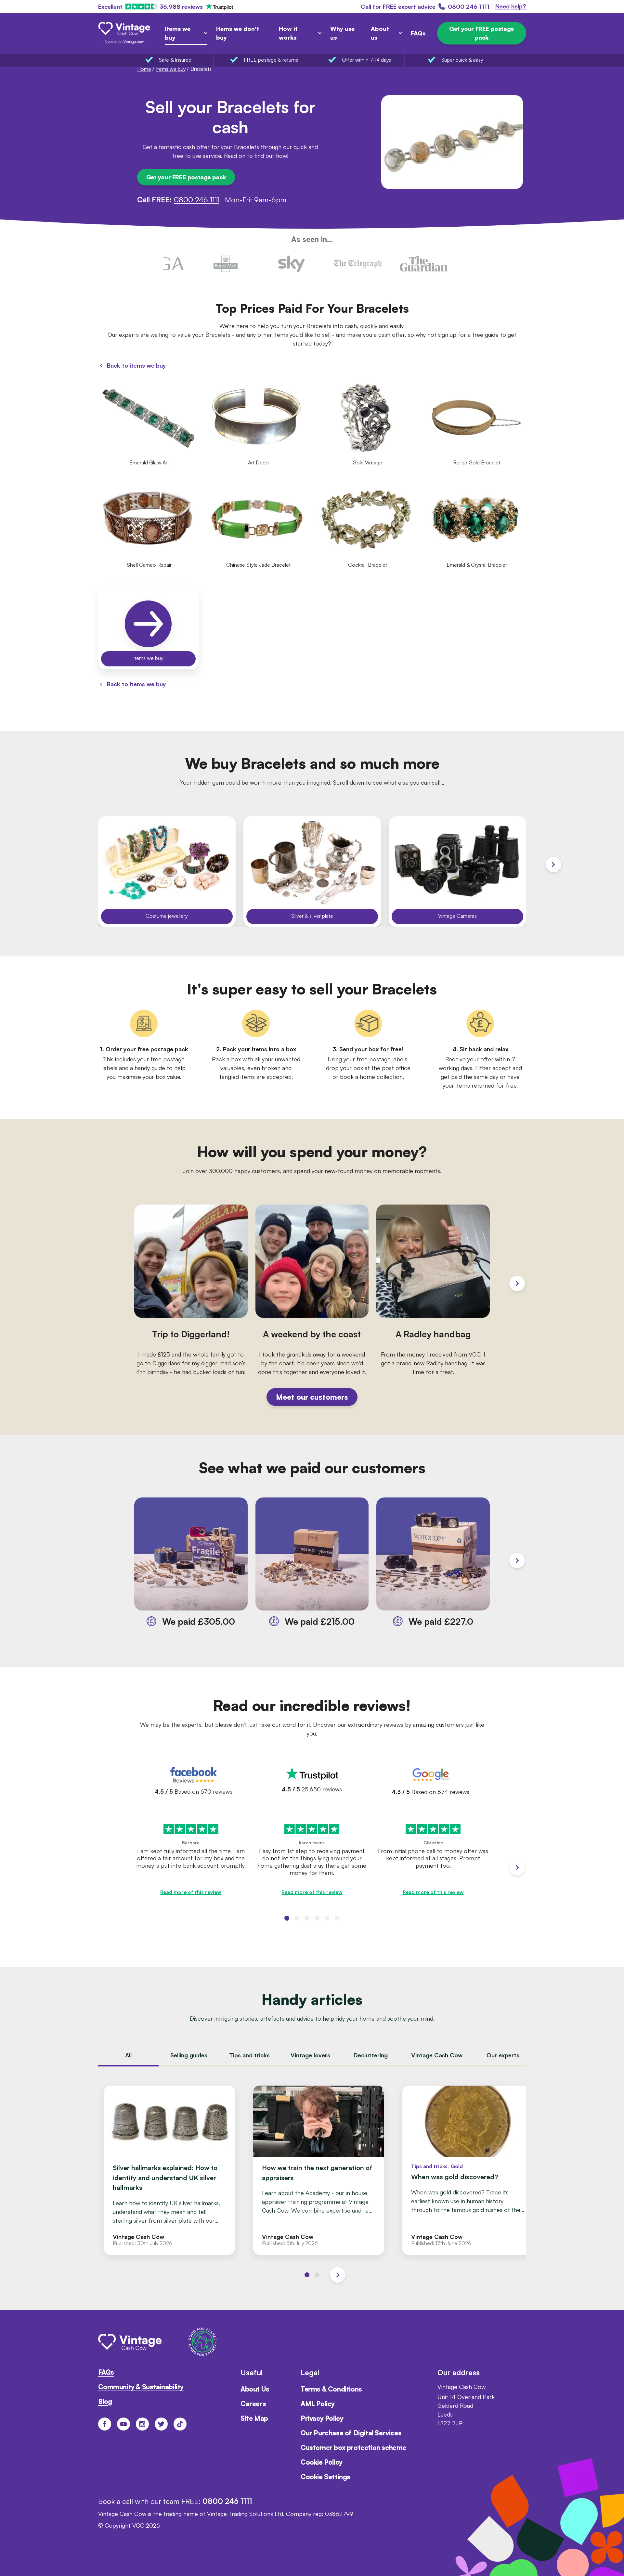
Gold (457, 2166)
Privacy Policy (322, 2418)
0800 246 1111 (196, 199)
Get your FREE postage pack (481, 33)
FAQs (418, 33)
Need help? (511, 6)
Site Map (254, 2418)
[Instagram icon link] (142, 2424)
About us (380, 33)
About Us (255, 2389)
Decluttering (371, 2055)
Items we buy (178, 33)
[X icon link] (161, 2424)
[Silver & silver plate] (312, 872)
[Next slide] (553, 865)
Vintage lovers (310, 2055)
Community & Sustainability (141, 2387)
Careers (253, 2404)
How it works (288, 33)
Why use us (342, 33)
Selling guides (189, 2055)
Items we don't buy (238, 33)
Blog (105, 2401)
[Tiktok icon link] (180, 2424)
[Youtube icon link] (123, 2424)
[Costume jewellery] (167, 872)
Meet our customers (312, 1397)
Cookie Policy (322, 2462)
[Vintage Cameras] (457, 872)
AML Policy (318, 2404)
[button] (287, 1918)
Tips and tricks (249, 2055)
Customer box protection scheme (353, 2448)
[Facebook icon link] (105, 2424)
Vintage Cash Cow (437, 2055)
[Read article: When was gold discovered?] (468, 2170)
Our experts (503, 2055)
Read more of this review (191, 1892)
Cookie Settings (325, 2477)
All (128, 2055)
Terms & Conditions (331, 2389)
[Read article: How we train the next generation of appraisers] (319, 2170)
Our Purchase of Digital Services (351, 2433)
